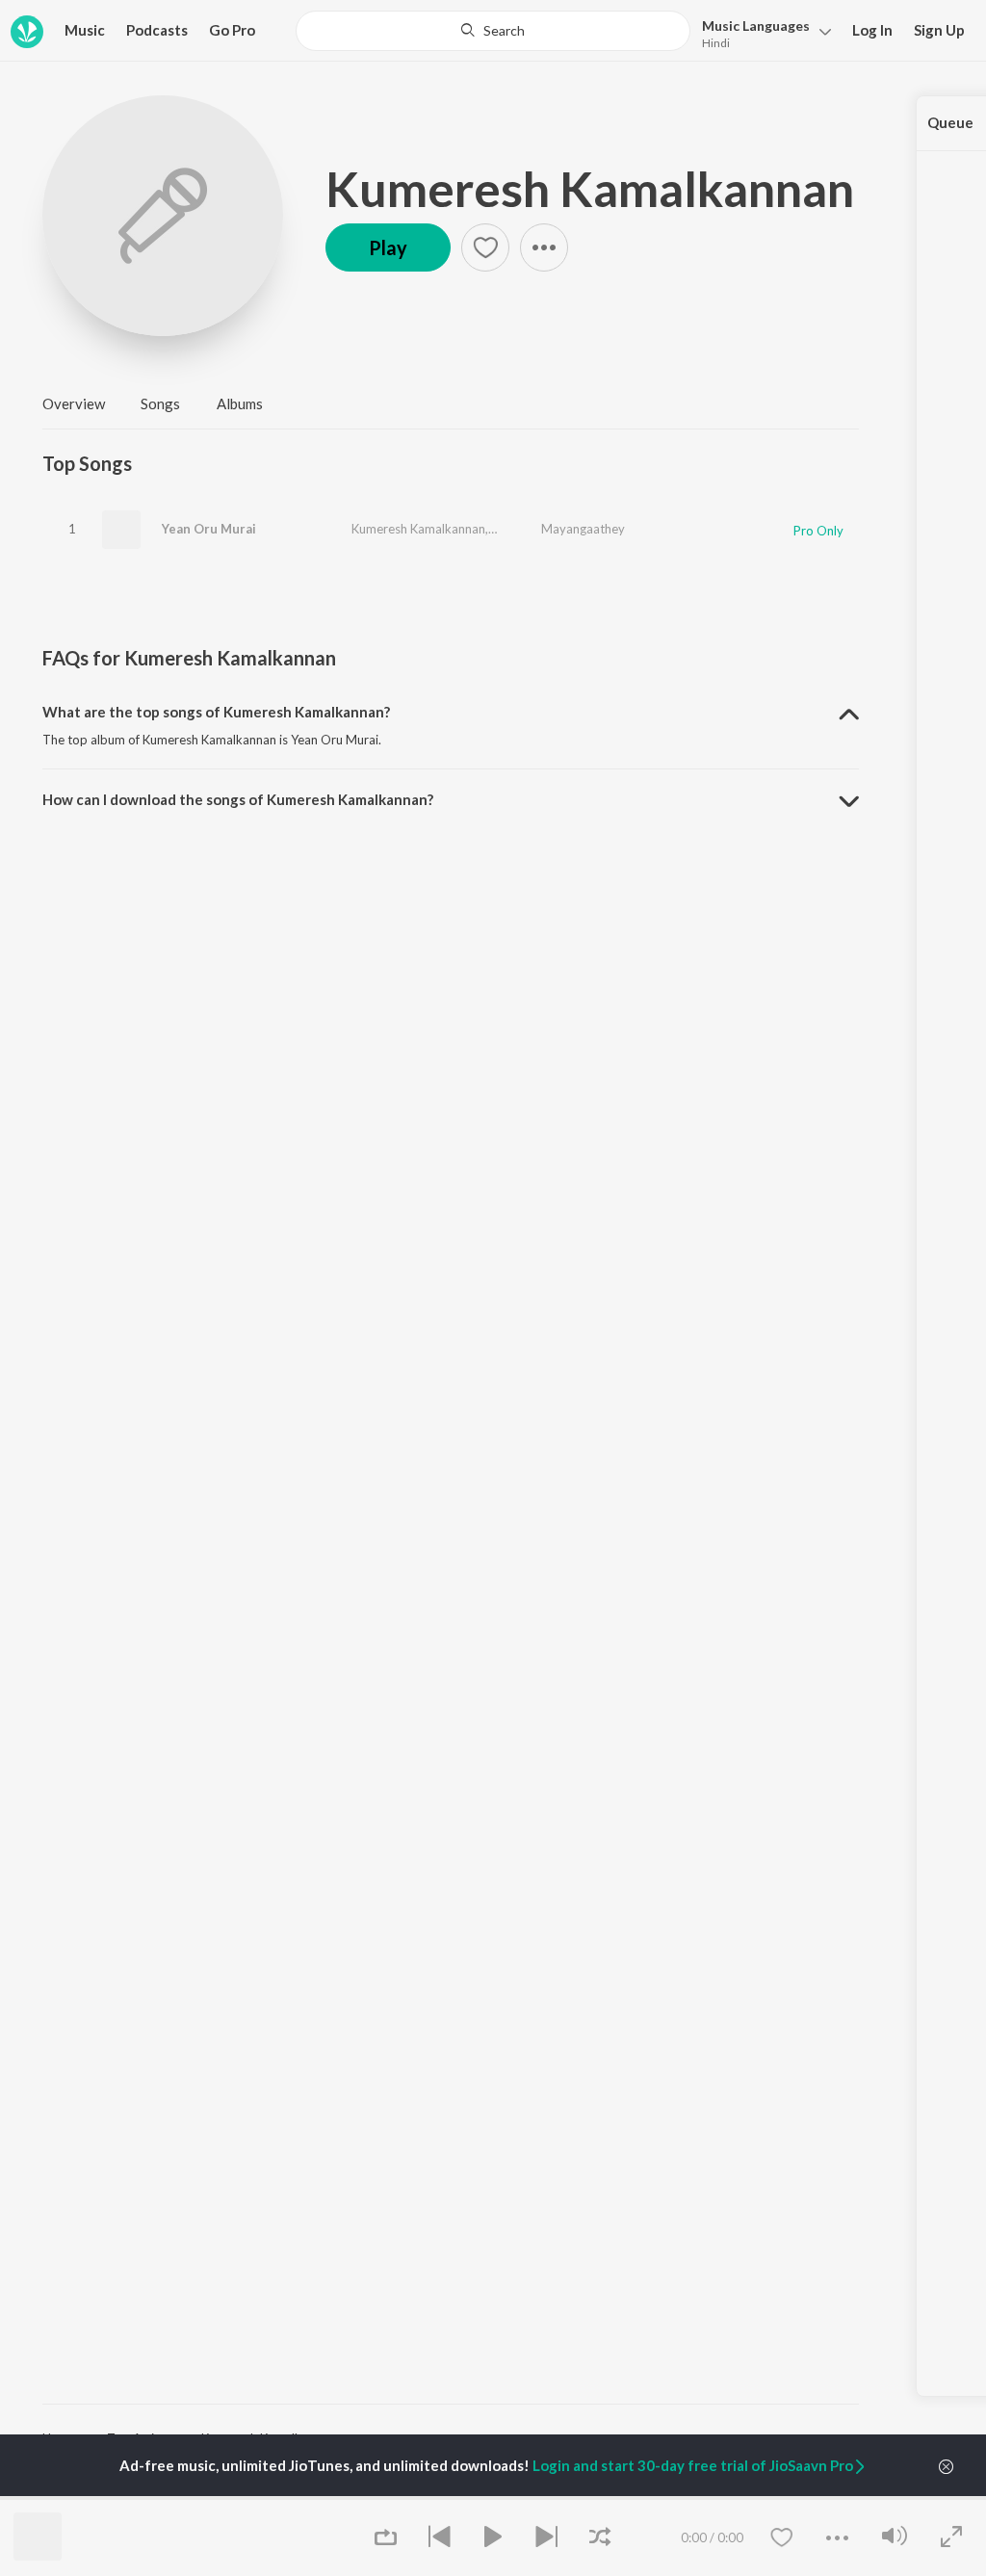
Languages (756, 26)
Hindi (716, 43)
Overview (74, 403)
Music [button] (85, 30)
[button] (761, 32)
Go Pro (232, 30)
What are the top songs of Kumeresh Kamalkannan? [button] (216, 712)
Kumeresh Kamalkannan (590, 189)
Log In (872, 30)
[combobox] (493, 31)
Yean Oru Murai (209, 529)
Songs (160, 403)
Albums (240, 403)
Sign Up (939, 30)
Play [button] (388, 247)
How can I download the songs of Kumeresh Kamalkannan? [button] (238, 799)
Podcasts (157, 30)
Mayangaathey (583, 529)
